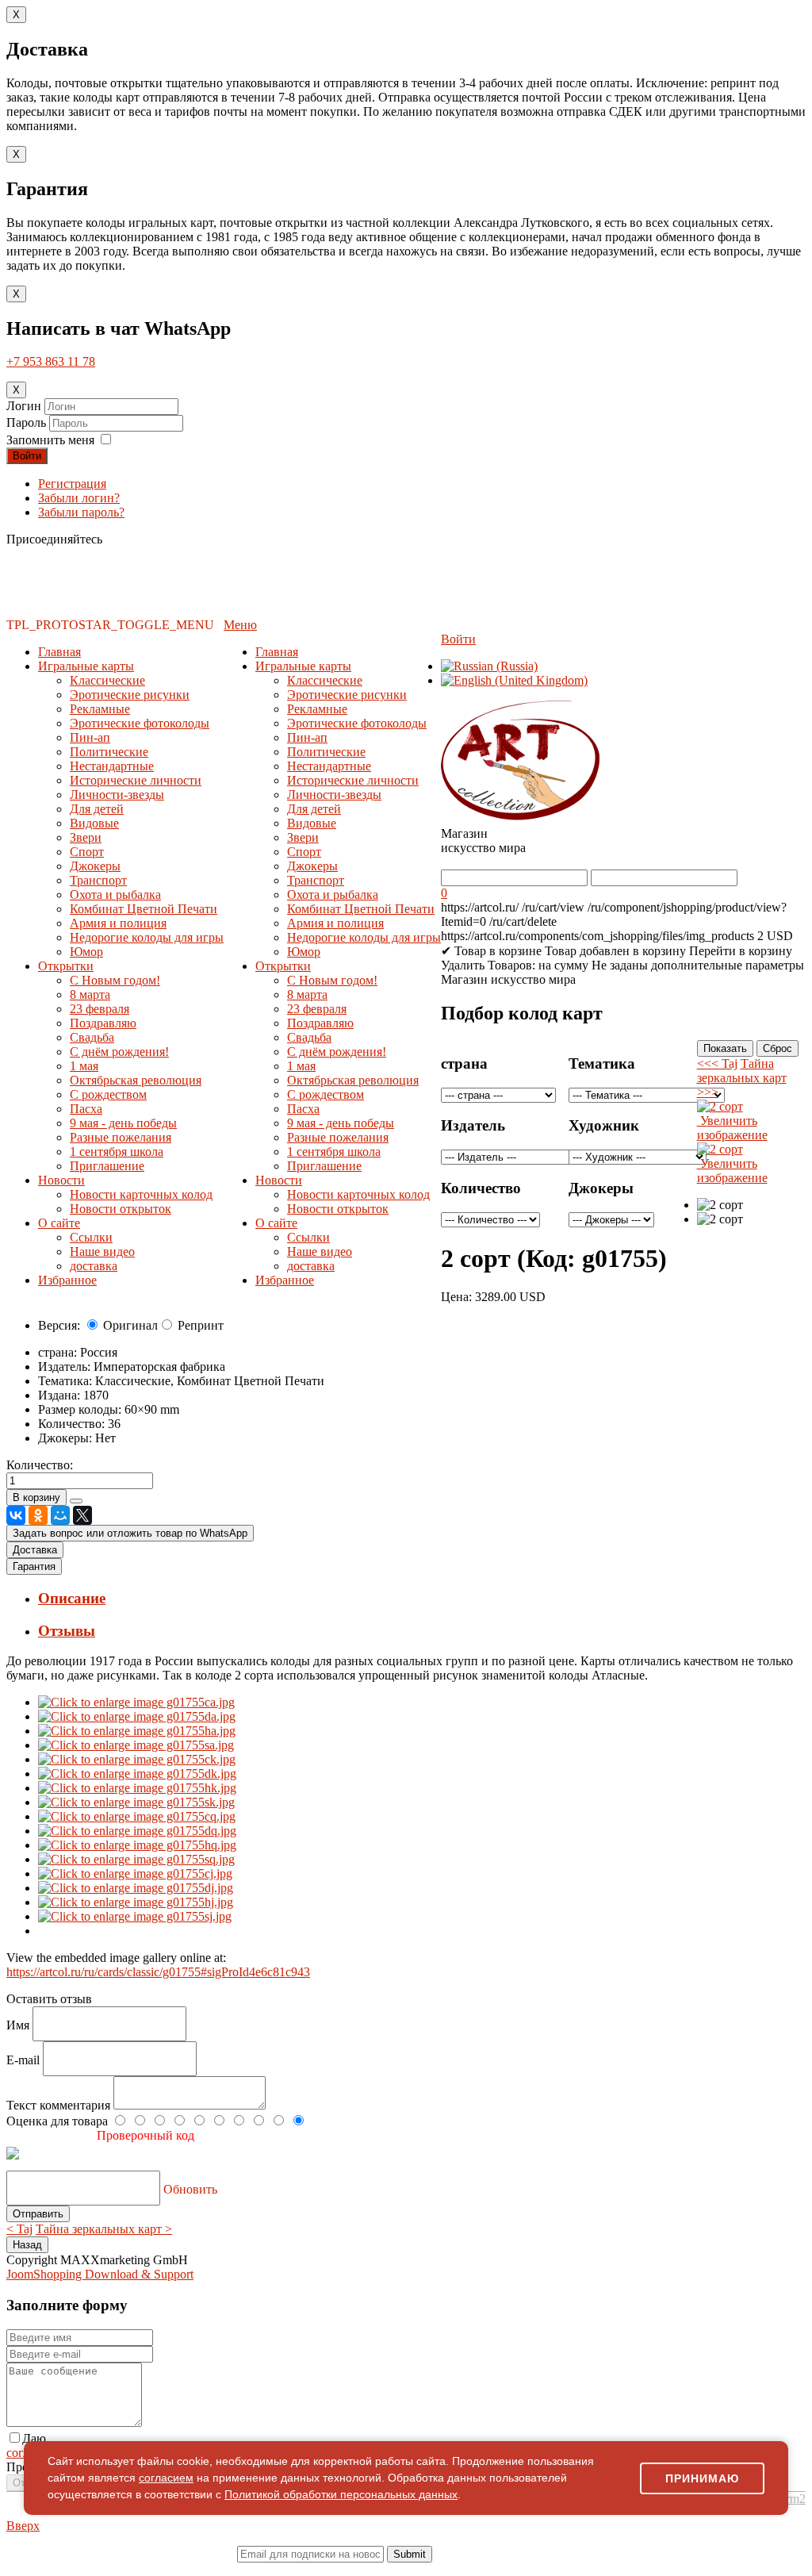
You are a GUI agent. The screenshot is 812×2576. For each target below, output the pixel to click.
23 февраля (100, 1009)
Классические (107, 680)
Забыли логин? (79, 498)
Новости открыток (121, 1209)
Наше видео (102, 1252)
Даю (34, 2438)
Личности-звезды (117, 795)
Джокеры (95, 866)
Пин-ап (90, 737)
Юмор (86, 952)
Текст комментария (60, 2105)
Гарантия (34, 1566)
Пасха (86, 1109)
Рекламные (100, 709)
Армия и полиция (118, 923)
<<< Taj (717, 1063)
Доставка (35, 1550)
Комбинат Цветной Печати (144, 909)
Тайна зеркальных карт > (104, 2229)
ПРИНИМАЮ (702, 2478)
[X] (82, 1515)
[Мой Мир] (60, 1515)
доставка (94, 1266)
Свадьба (92, 1037)
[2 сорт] (720, 1205)
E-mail (25, 2060)
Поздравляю (103, 1023)
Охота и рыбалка (115, 894)
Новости (61, 1180)
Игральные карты (86, 666)
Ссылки (91, 1237)
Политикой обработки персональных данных (341, 2494)
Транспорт (98, 880)
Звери (86, 837)
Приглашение (107, 1166)
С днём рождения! (119, 1052)
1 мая (84, 1066)
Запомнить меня (50, 440)
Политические (109, 752)
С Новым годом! (115, 980)
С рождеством (108, 1094)
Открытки (66, 966)
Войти (27, 456)
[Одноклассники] (38, 1515)
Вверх (23, 2526)
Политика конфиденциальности (150, 2568)
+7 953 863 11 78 (51, 361)
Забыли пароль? (81, 512)
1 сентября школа (117, 1152)
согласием (166, 2478)
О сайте (59, 1223)
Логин (24, 406)
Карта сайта (582, 2568)
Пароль (28, 422)
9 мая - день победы (123, 1123)
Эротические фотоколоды (140, 723)
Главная (59, 652)
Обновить (190, 2189)
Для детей (97, 809)
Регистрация (72, 484)
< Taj (19, 2229)
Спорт (87, 852)
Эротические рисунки (130, 695)
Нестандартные (112, 766)
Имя (19, 2025)
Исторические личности (136, 780)
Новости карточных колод (141, 1194)
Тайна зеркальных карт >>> (742, 1078)
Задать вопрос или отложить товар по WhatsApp (130, 1533)
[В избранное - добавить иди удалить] (76, 1501)
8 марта (90, 994)
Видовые (94, 823)
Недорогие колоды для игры (147, 937)
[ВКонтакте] (16, 1515)
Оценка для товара (59, 2121)
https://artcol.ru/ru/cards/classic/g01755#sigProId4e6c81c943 (158, 1972)
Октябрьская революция (136, 1080)
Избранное (67, 1280)
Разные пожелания (121, 1137)
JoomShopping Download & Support (100, 2274)
